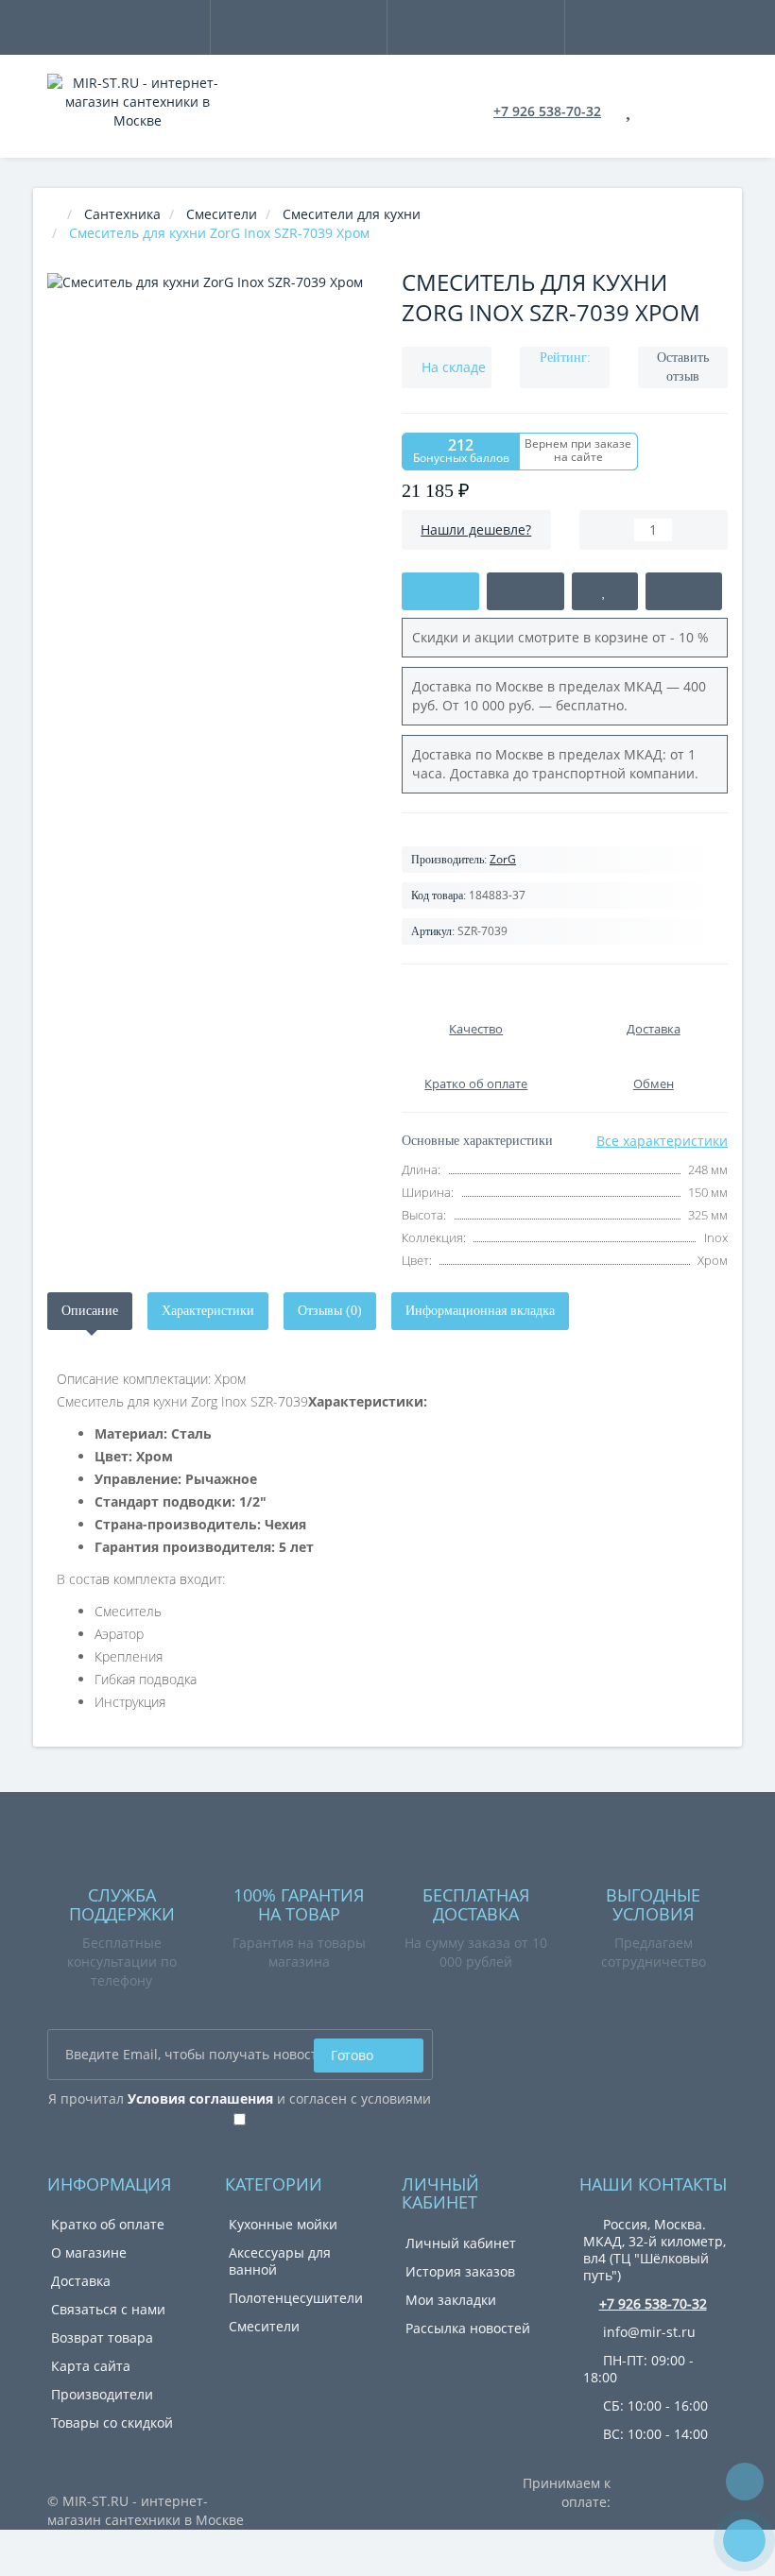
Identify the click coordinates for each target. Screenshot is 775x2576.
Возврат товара (102, 2337)
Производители (102, 2394)
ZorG (503, 859)
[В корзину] (440, 591)
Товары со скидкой (112, 2422)
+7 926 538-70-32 (547, 111)
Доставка (81, 2281)
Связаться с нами (108, 2309)
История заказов (460, 2271)
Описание (90, 1311)
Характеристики (208, 1311)
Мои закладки (451, 2300)
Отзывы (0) (330, 1311)
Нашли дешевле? (476, 529)
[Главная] (53, 214)
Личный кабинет (461, 2243)
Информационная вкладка (480, 1311)
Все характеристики (662, 1141)
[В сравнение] (684, 591)
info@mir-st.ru (647, 2332)
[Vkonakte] (473, 2047)
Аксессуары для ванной (280, 2261)
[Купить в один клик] (525, 591)
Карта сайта (91, 2366)
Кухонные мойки (283, 2224)
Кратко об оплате (108, 2224)
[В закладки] (605, 591)
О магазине (89, 2252)
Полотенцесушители (296, 2298)
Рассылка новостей (468, 2328)
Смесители (264, 2326)
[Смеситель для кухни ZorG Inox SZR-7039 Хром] (210, 436)
